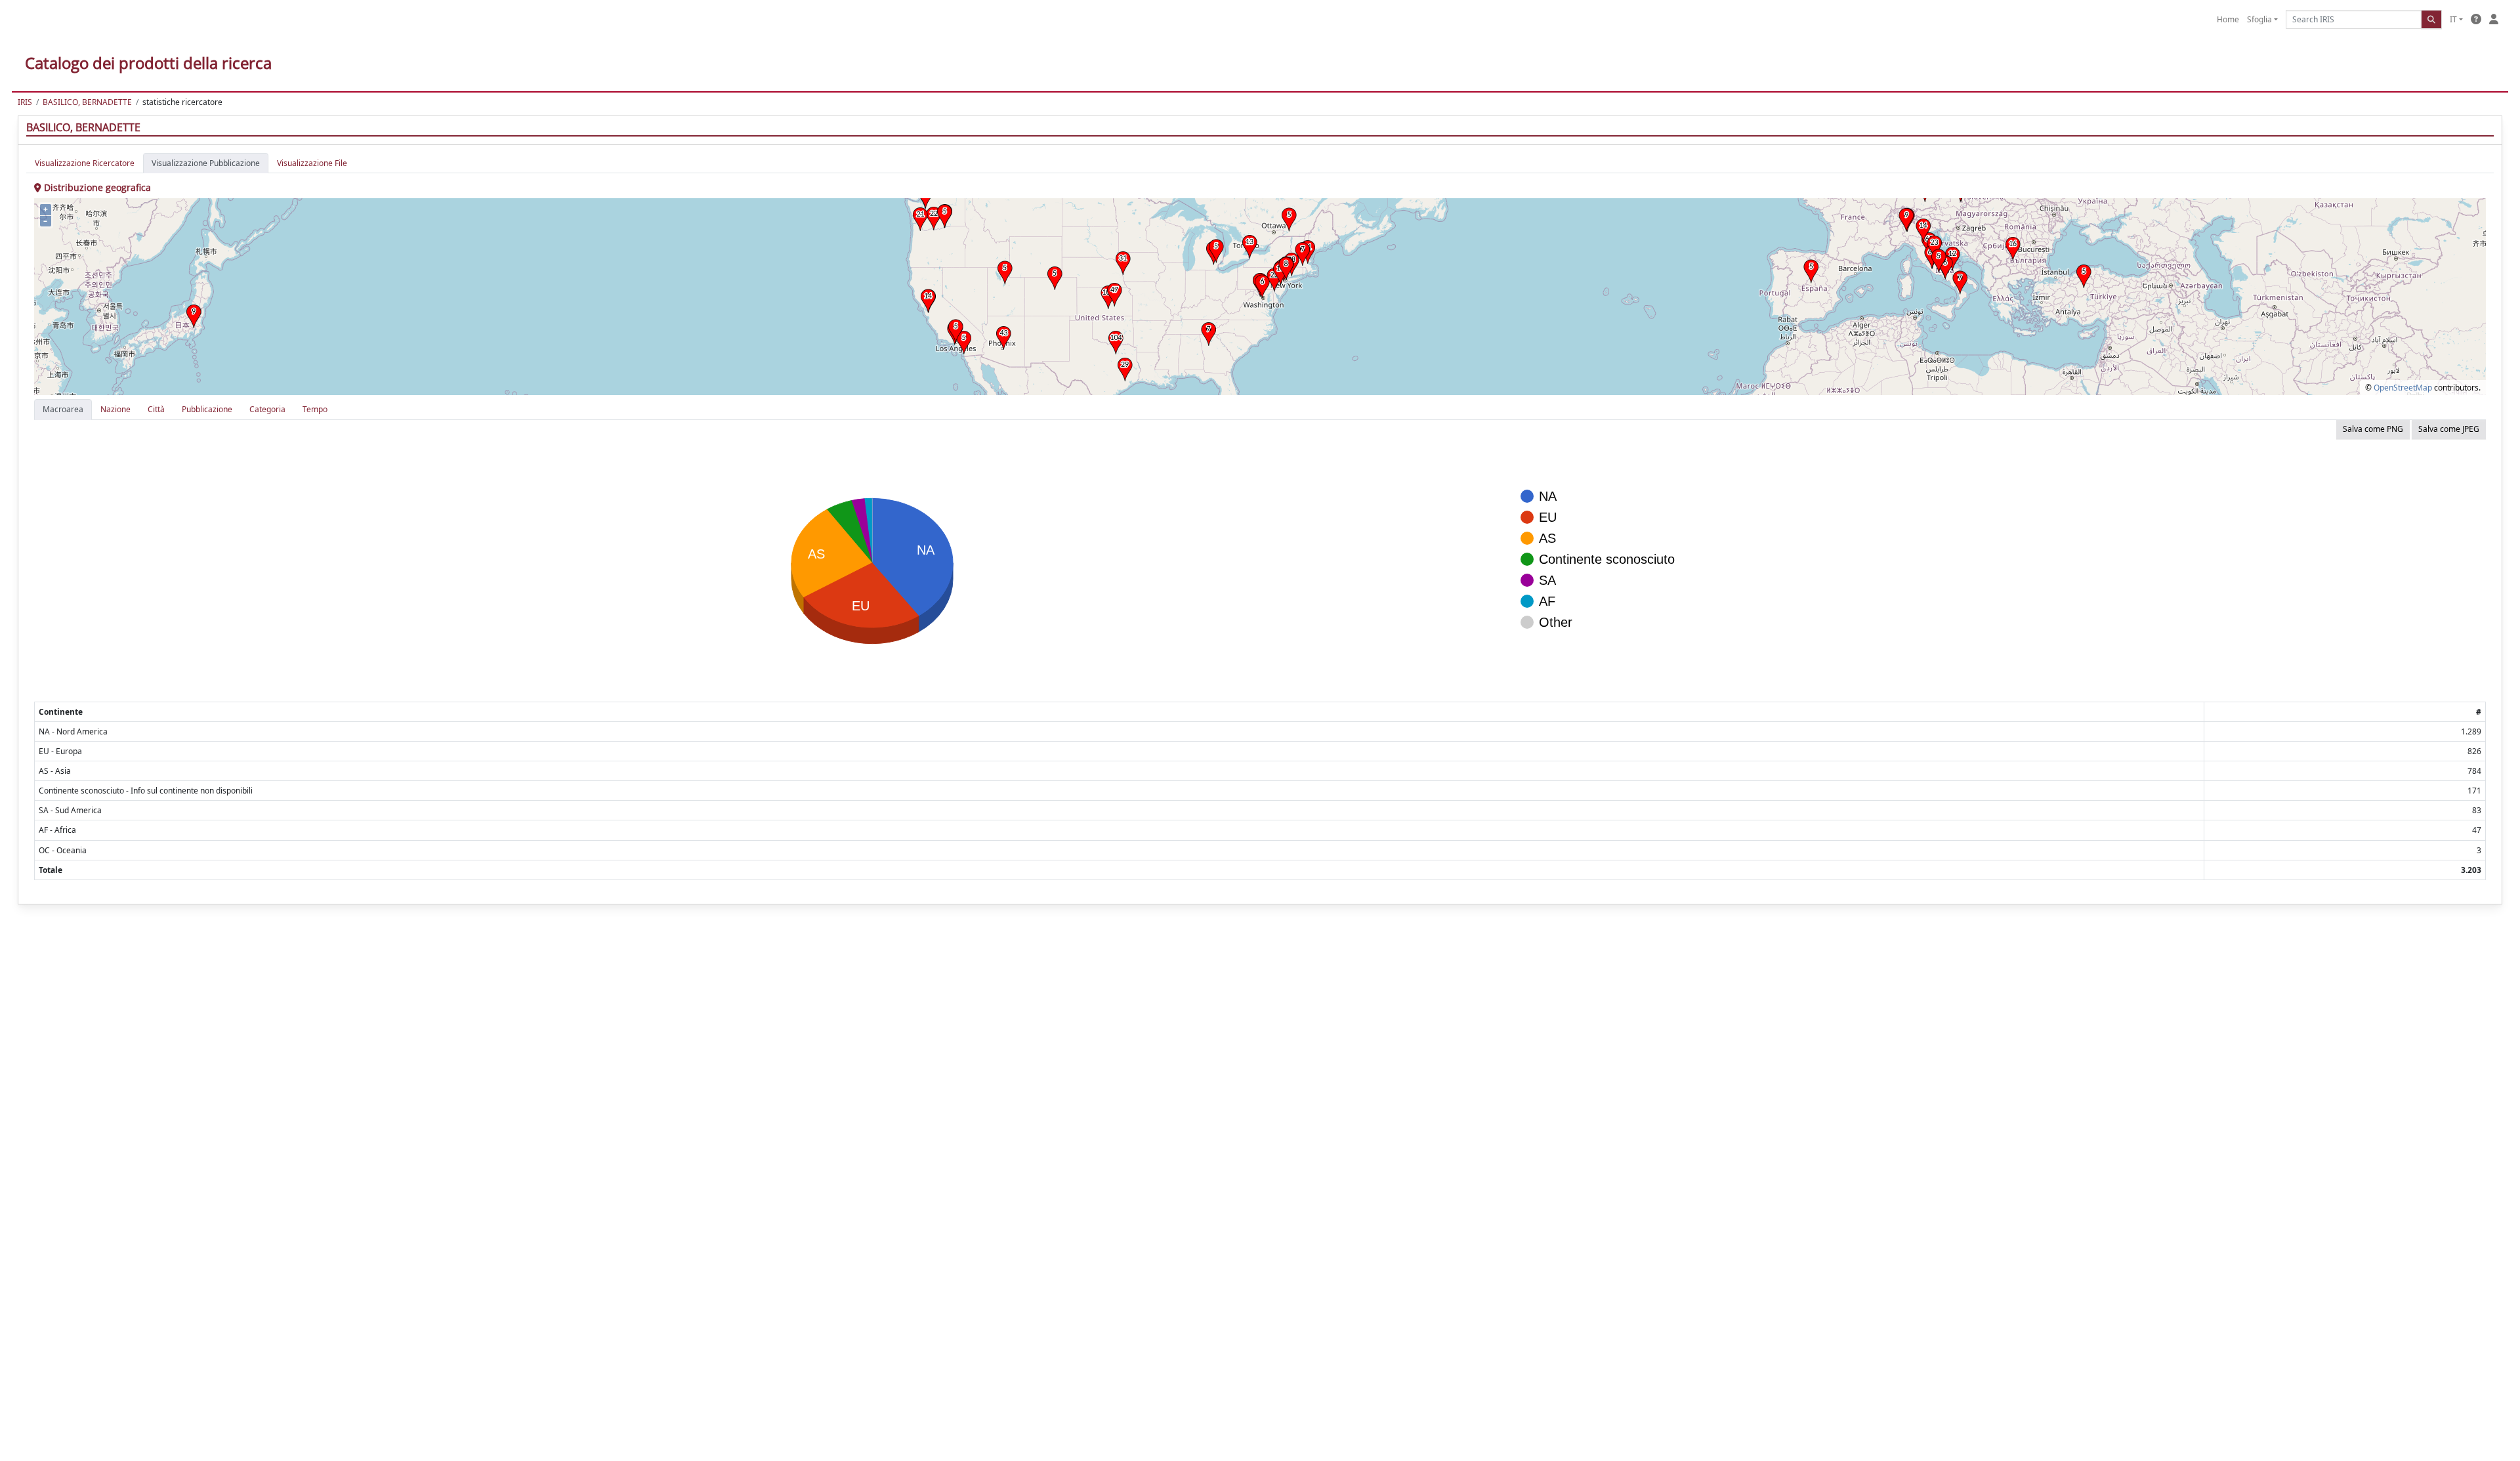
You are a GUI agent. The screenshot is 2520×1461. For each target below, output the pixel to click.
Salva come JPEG (2449, 429)
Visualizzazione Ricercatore (85, 163)
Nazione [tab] (115, 409)
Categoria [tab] (267, 409)
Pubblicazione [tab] (207, 409)
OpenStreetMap (2403, 388)
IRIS (25, 102)
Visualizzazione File (312, 163)
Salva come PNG (2373, 429)
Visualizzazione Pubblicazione (206, 163)
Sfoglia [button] (2259, 19)
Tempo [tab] (315, 409)
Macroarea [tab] (63, 409)
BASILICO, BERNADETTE (87, 102)
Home (2228, 19)
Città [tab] (156, 409)
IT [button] (2453, 19)
